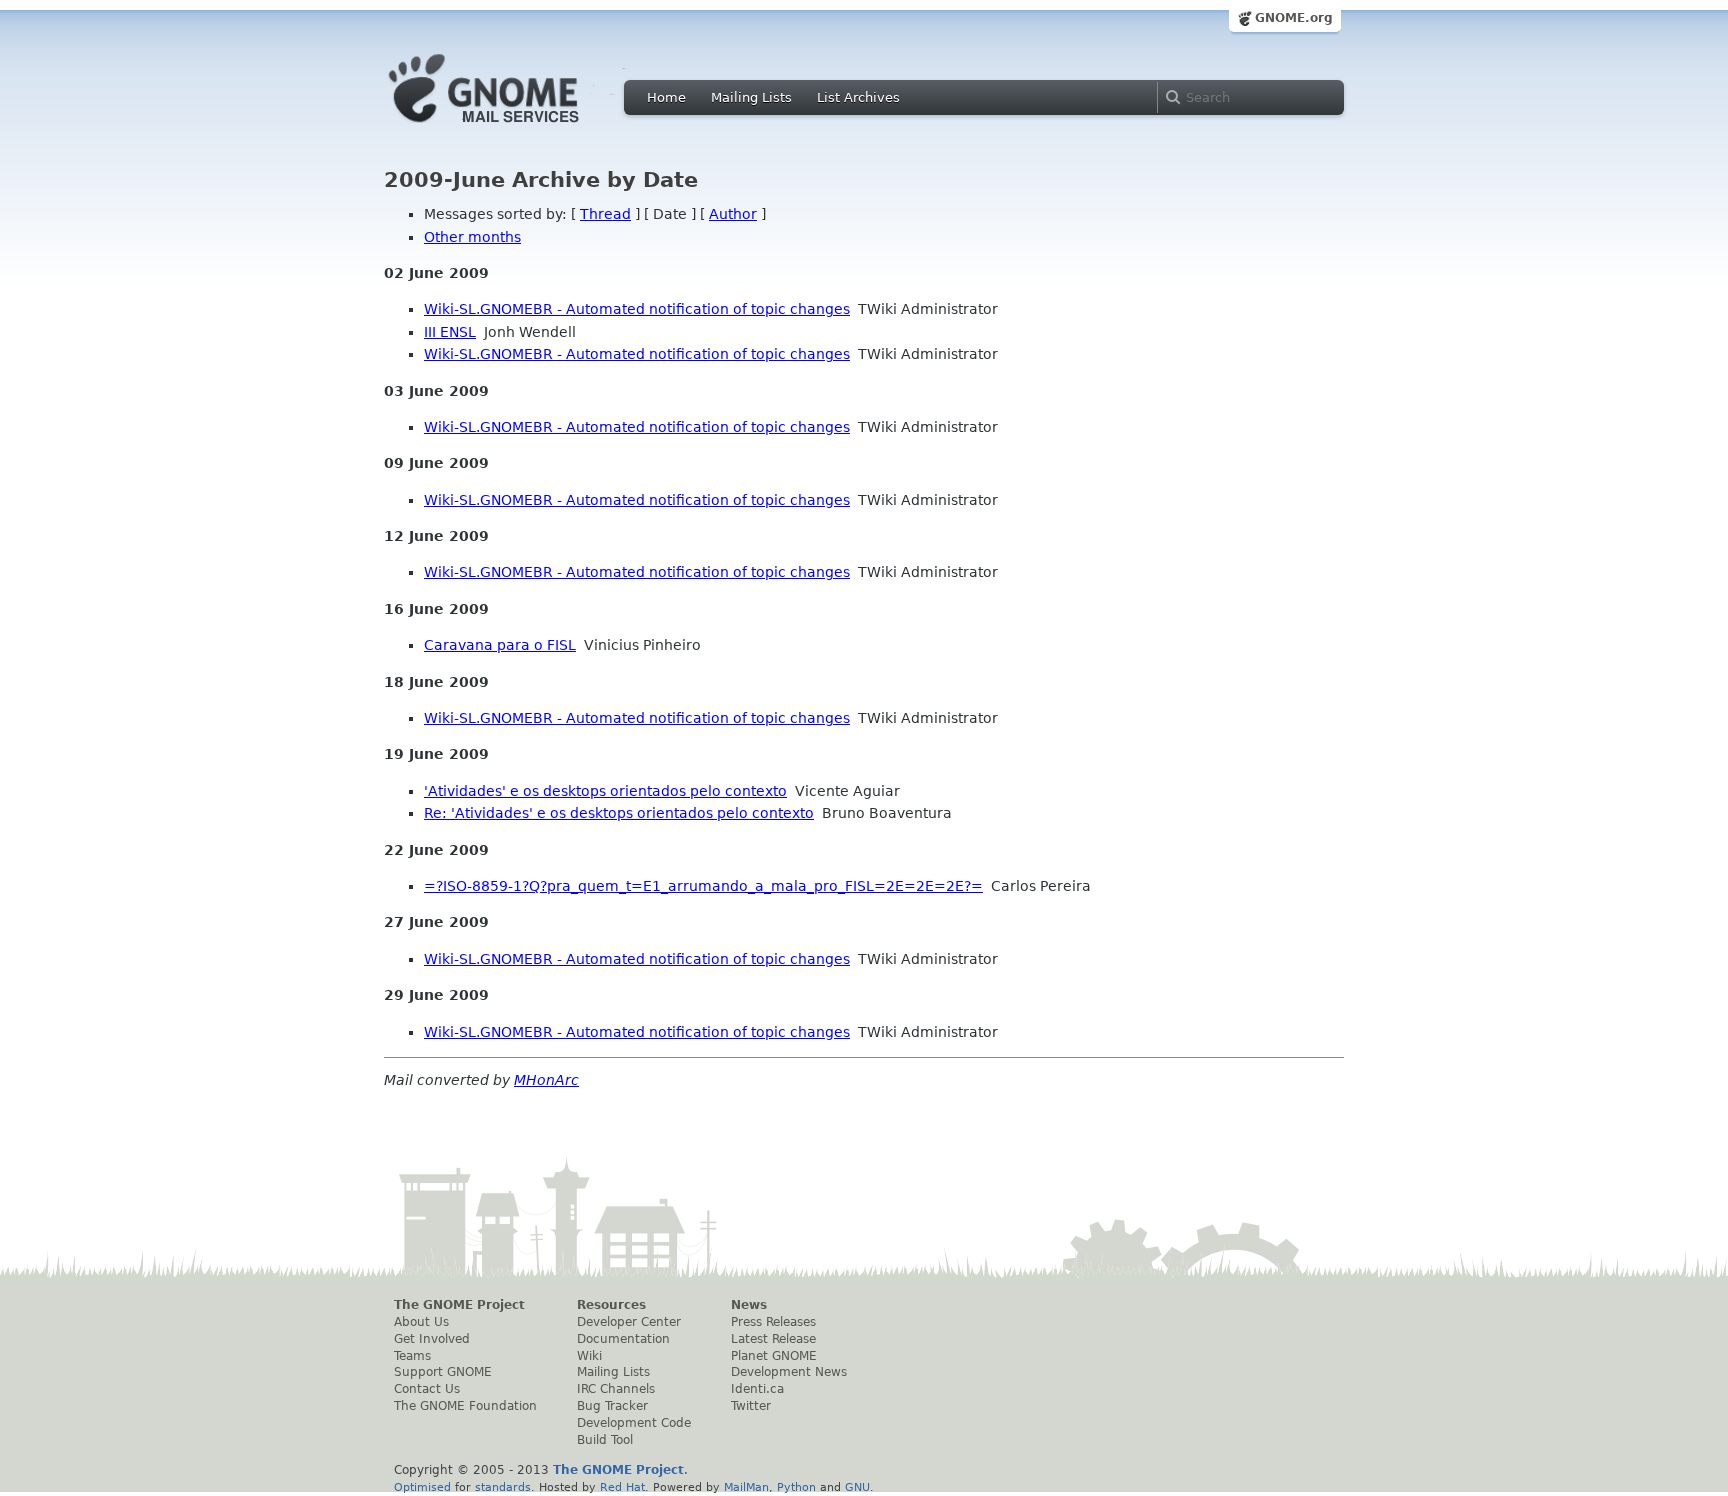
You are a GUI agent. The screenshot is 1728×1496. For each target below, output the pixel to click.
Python (796, 1487)
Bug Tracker (612, 1406)
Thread (605, 214)
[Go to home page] (514, 128)
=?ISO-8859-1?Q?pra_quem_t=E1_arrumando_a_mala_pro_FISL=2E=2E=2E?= (703, 886)
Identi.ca (757, 1389)
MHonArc (546, 1080)
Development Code (634, 1423)
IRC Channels (616, 1389)
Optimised (422, 1487)
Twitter (751, 1406)
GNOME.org (1294, 18)
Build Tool (605, 1440)
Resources (611, 1305)
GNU (857, 1487)
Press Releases (773, 1322)
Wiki (589, 1356)
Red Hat (622, 1487)
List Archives (858, 97)
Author (733, 214)
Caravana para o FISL (500, 645)
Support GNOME (443, 1372)
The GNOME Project (459, 1305)
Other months (472, 237)
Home (666, 97)
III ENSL (450, 332)
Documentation (623, 1339)
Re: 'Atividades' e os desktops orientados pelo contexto (619, 813)
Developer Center (629, 1322)
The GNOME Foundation (465, 1406)
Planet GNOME (774, 1356)
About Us (421, 1322)
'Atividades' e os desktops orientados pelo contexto (605, 791)
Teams (412, 1356)
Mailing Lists (751, 97)
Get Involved (432, 1339)
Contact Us (427, 1389)
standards (503, 1487)
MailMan (746, 1487)
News (749, 1305)
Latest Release (773, 1339)
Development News (789, 1372)
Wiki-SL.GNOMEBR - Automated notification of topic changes (637, 309)
